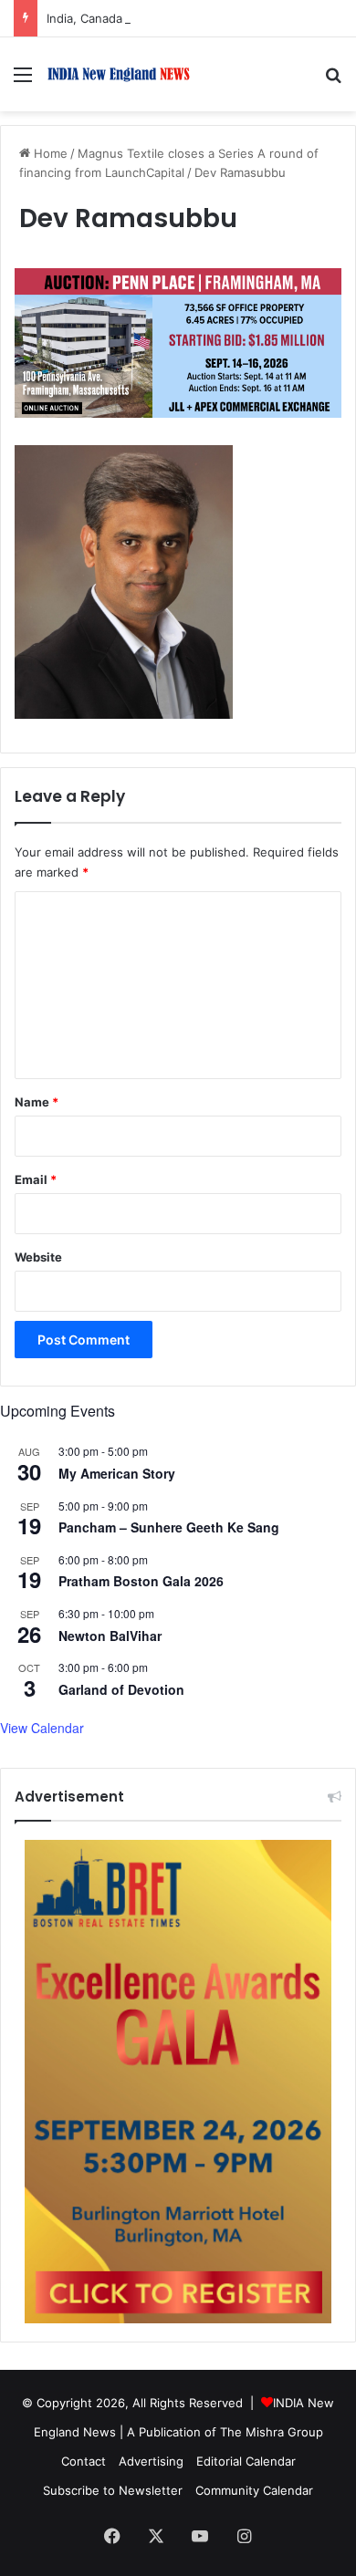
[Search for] (333, 81)
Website (38, 1257)
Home (49, 153)
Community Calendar (254, 2490)
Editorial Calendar (246, 2461)
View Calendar (42, 1728)
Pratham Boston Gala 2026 (141, 1581)
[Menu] (23, 81)
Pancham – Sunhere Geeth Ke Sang (169, 1527)
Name (37, 1102)
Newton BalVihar (110, 1636)
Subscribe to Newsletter (113, 2490)
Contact (84, 2461)
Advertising (151, 2461)
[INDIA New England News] (119, 74)
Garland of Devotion (121, 1689)
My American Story (117, 1473)
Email (36, 1179)
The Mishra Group (272, 2432)
